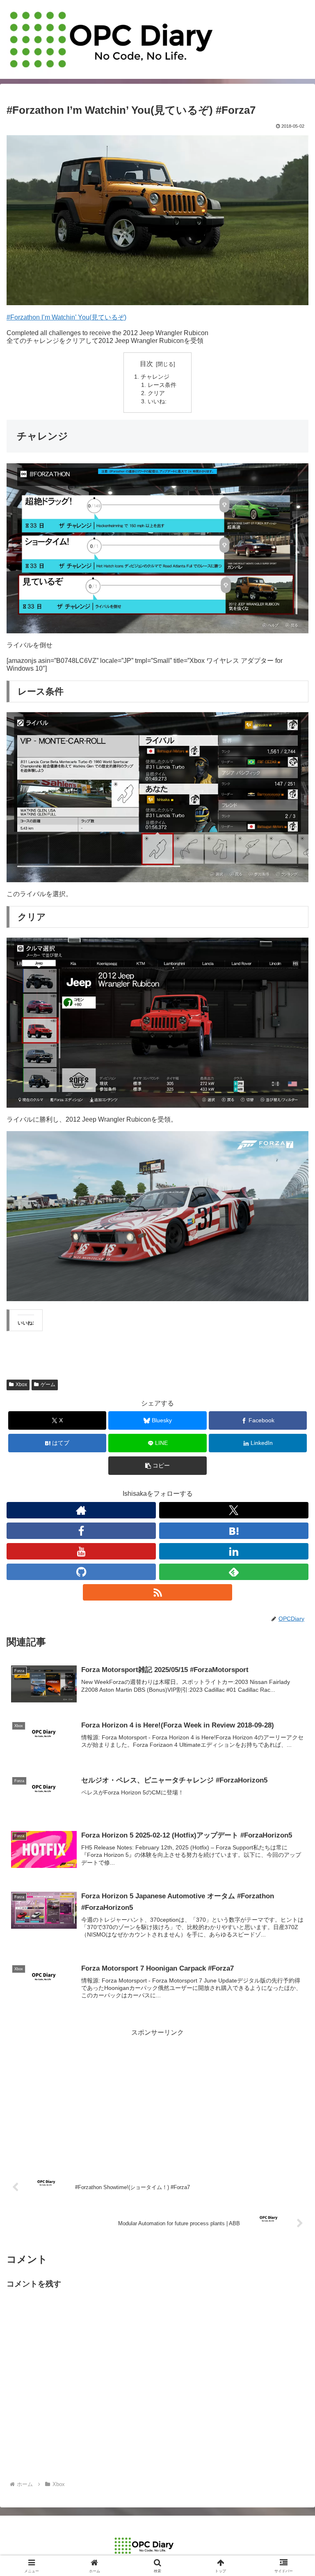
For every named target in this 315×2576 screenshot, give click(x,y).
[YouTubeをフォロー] (81, 1551)
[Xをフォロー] (234, 1510)
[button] (157, 1466)
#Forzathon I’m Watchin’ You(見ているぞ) (66, 317)
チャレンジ (155, 377)
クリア (156, 393)
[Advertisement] (157, 2096)
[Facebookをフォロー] (81, 1531)
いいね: (157, 401)
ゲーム (48, 1385)
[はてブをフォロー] (234, 1531)
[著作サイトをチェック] (81, 1510)
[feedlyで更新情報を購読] (234, 1572)
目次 (146, 364)
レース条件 (162, 385)
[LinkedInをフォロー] (234, 1551)
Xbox (21, 1385)
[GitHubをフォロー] (81, 1572)
